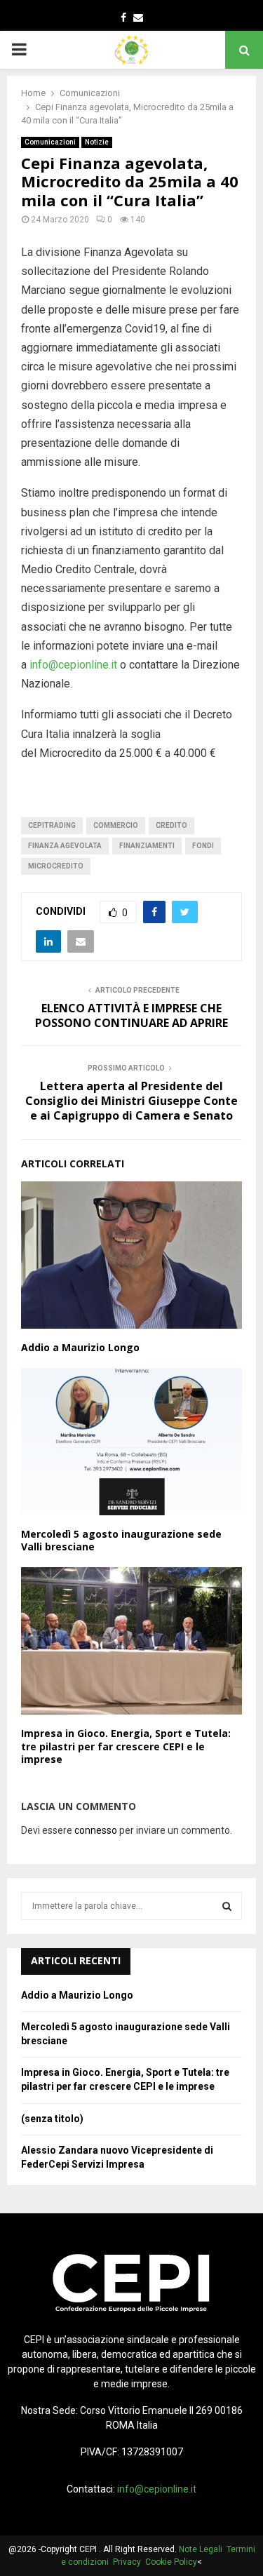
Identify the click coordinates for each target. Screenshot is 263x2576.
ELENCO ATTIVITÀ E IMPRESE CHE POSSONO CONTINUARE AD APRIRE (131, 1015)
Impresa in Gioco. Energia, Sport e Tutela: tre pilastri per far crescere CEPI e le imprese (126, 1746)
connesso (96, 1830)
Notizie (97, 142)
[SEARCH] (227, 1906)
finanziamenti (147, 846)
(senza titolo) (52, 2119)
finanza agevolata (65, 846)
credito (171, 825)
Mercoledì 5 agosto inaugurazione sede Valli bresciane (121, 1540)
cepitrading (52, 825)
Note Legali (203, 2549)
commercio (116, 825)
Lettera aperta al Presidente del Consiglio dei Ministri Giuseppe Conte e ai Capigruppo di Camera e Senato (131, 1101)
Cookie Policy (171, 2562)
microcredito (56, 866)
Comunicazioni (50, 142)
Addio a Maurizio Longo (80, 1347)
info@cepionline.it (73, 665)
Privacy (129, 2562)
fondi (203, 846)
